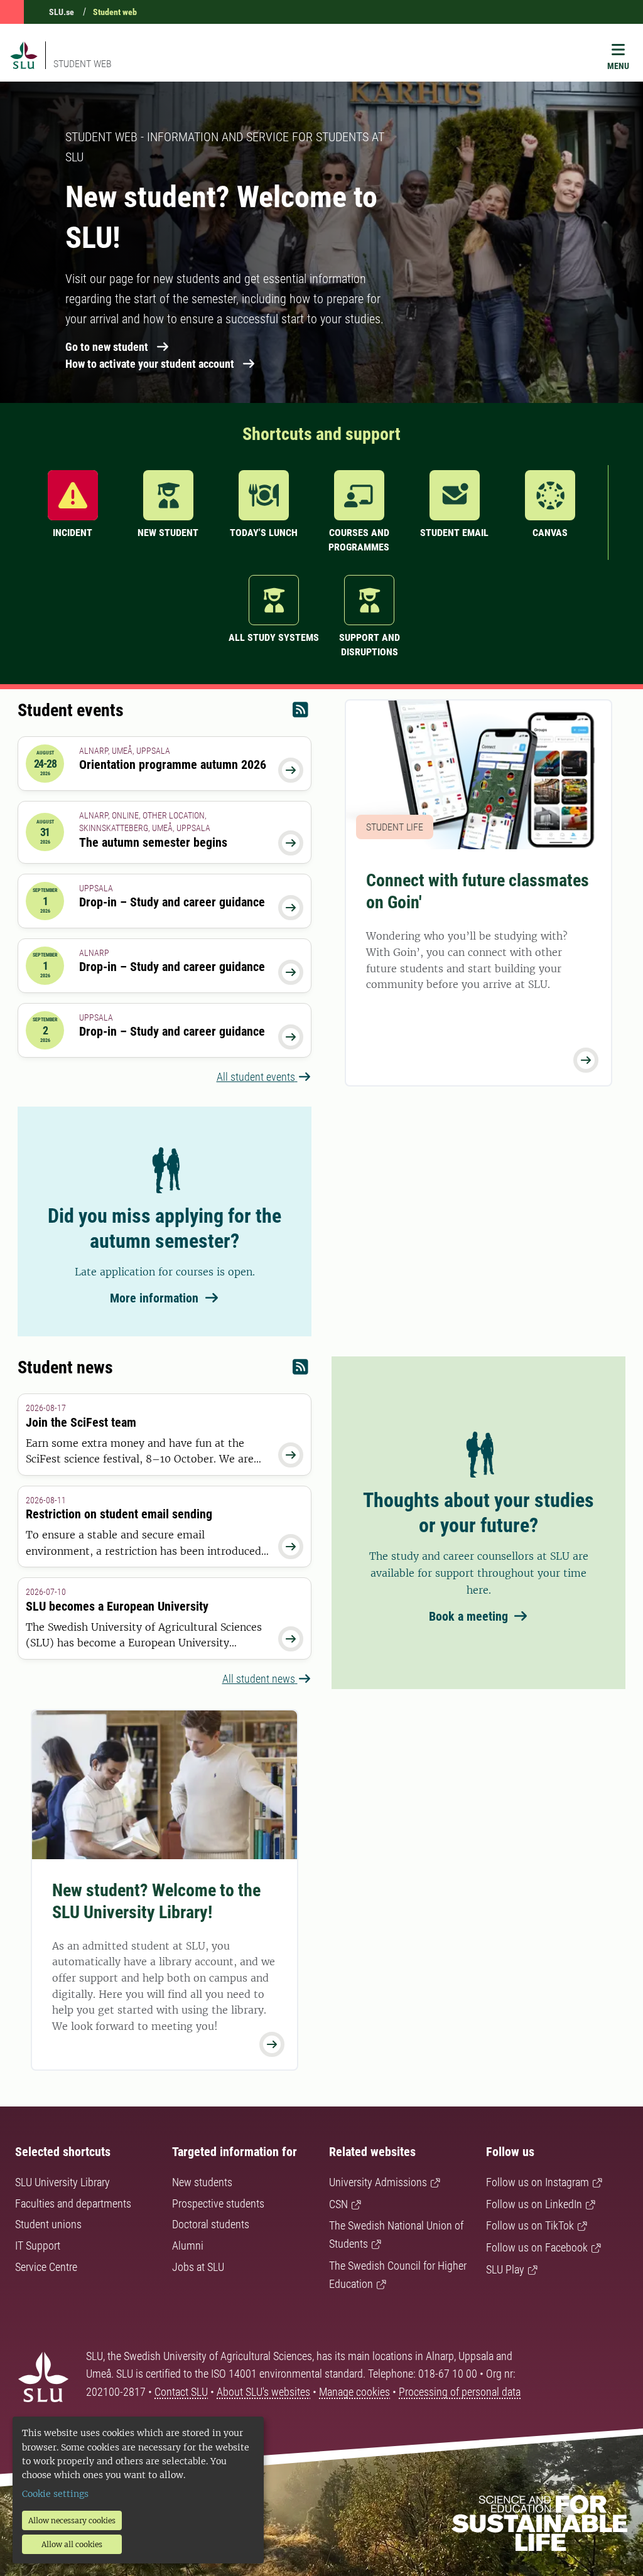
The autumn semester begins (153, 842)
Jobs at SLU (198, 2267)
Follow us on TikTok (530, 2225)
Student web (115, 12)
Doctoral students (211, 2224)
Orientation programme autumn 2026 (173, 765)
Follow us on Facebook (537, 2247)
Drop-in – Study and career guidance (172, 902)
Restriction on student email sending (119, 1514)
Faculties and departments (73, 2203)
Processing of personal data (460, 2392)
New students (202, 2182)
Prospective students (218, 2203)
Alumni (188, 2246)
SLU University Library (62, 2182)
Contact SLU (181, 2392)
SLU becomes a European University (117, 1606)
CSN (338, 2204)
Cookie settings (55, 2494)
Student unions (48, 2224)
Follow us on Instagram (538, 2182)
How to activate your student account (150, 364)
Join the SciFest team (81, 1422)
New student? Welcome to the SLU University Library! (156, 1901)
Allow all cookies (72, 2544)
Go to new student (107, 347)
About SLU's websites (263, 2392)
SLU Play (505, 2269)
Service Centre (46, 2267)
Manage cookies (354, 2392)
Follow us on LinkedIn (534, 2204)
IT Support (38, 2246)
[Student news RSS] (300, 1370)
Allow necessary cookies (72, 2520)
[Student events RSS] (300, 713)
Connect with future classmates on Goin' (478, 891)
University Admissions (378, 2182)
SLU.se (62, 12)
